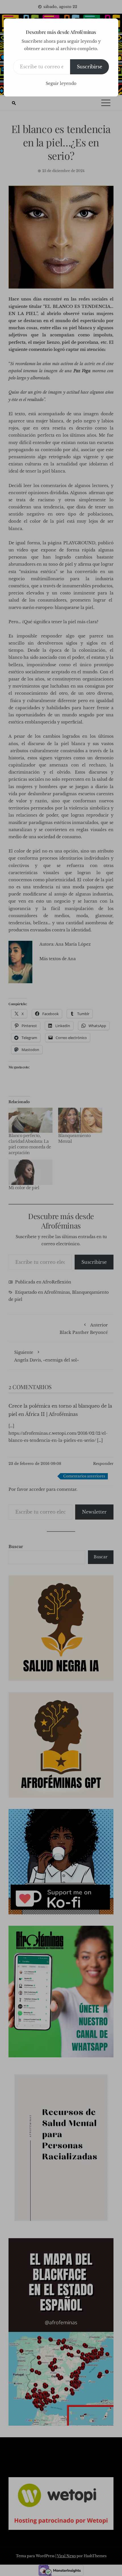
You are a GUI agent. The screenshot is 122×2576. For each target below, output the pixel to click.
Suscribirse (90, 67)
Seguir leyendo (61, 83)
